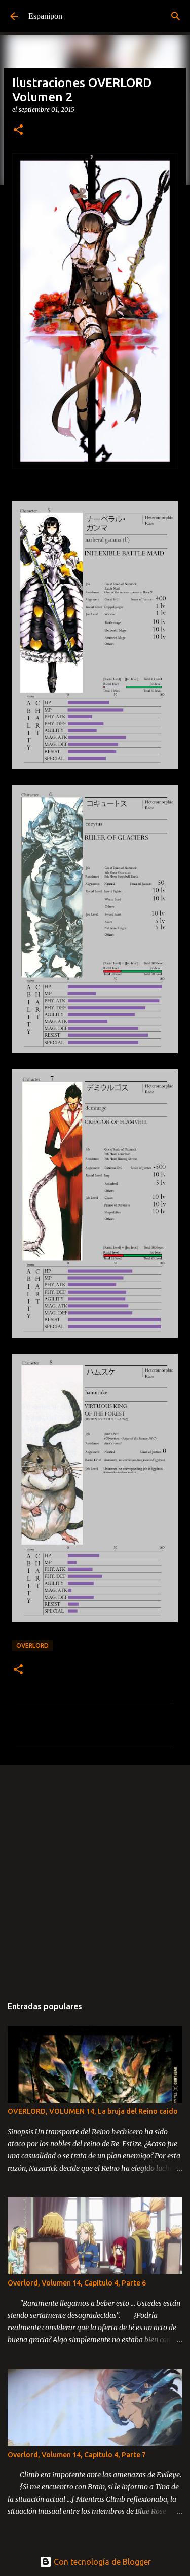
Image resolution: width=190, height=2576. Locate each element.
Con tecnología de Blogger (101, 2562)
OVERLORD (32, 1646)
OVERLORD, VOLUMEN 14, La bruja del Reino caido (93, 2111)
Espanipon (45, 16)
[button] (18, 130)
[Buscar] (176, 16)
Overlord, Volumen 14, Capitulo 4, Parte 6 (77, 2283)
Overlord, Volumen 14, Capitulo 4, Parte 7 (77, 2455)
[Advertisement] (95, 1875)
